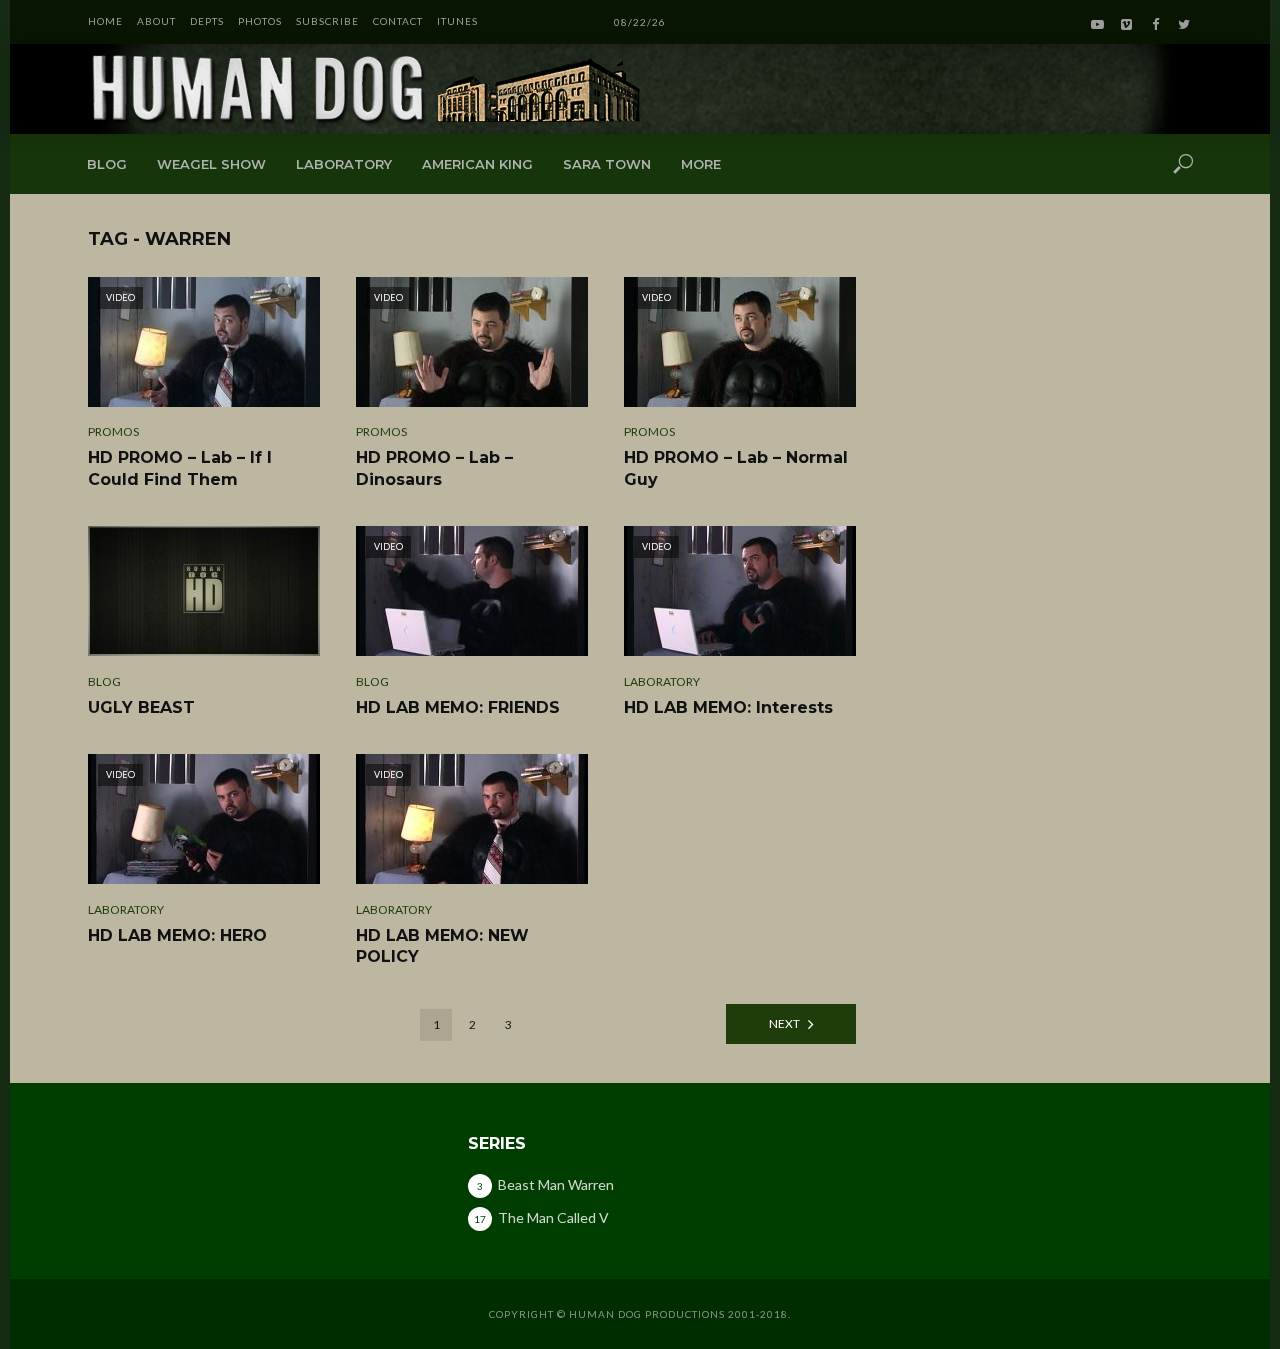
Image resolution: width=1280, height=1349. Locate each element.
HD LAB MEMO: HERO (177, 935)
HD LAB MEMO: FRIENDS (458, 707)
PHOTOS (260, 21)
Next (784, 1023)
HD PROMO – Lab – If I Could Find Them (180, 468)
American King (477, 164)
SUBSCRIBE (327, 21)
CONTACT (398, 21)
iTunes (457, 21)
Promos (113, 431)
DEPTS (207, 21)
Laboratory (344, 164)
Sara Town (607, 164)
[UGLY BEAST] (204, 591)
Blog (107, 164)
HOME (105, 21)
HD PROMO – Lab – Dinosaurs (434, 468)
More (701, 164)
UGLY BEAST (141, 707)
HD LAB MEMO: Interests (728, 707)
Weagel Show (211, 164)
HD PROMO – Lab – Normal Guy (736, 468)
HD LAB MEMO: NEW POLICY (442, 946)
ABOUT (156, 21)
